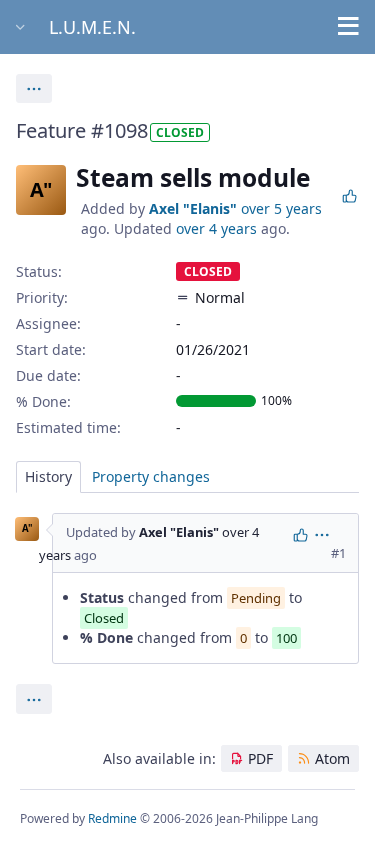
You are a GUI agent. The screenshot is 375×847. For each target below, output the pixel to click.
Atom (332, 758)
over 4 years (216, 228)
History (48, 476)
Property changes (151, 476)
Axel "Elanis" (193, 208)
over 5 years (281, 208)
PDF (260, 758)
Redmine (112, 818)
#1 (338, 553)
